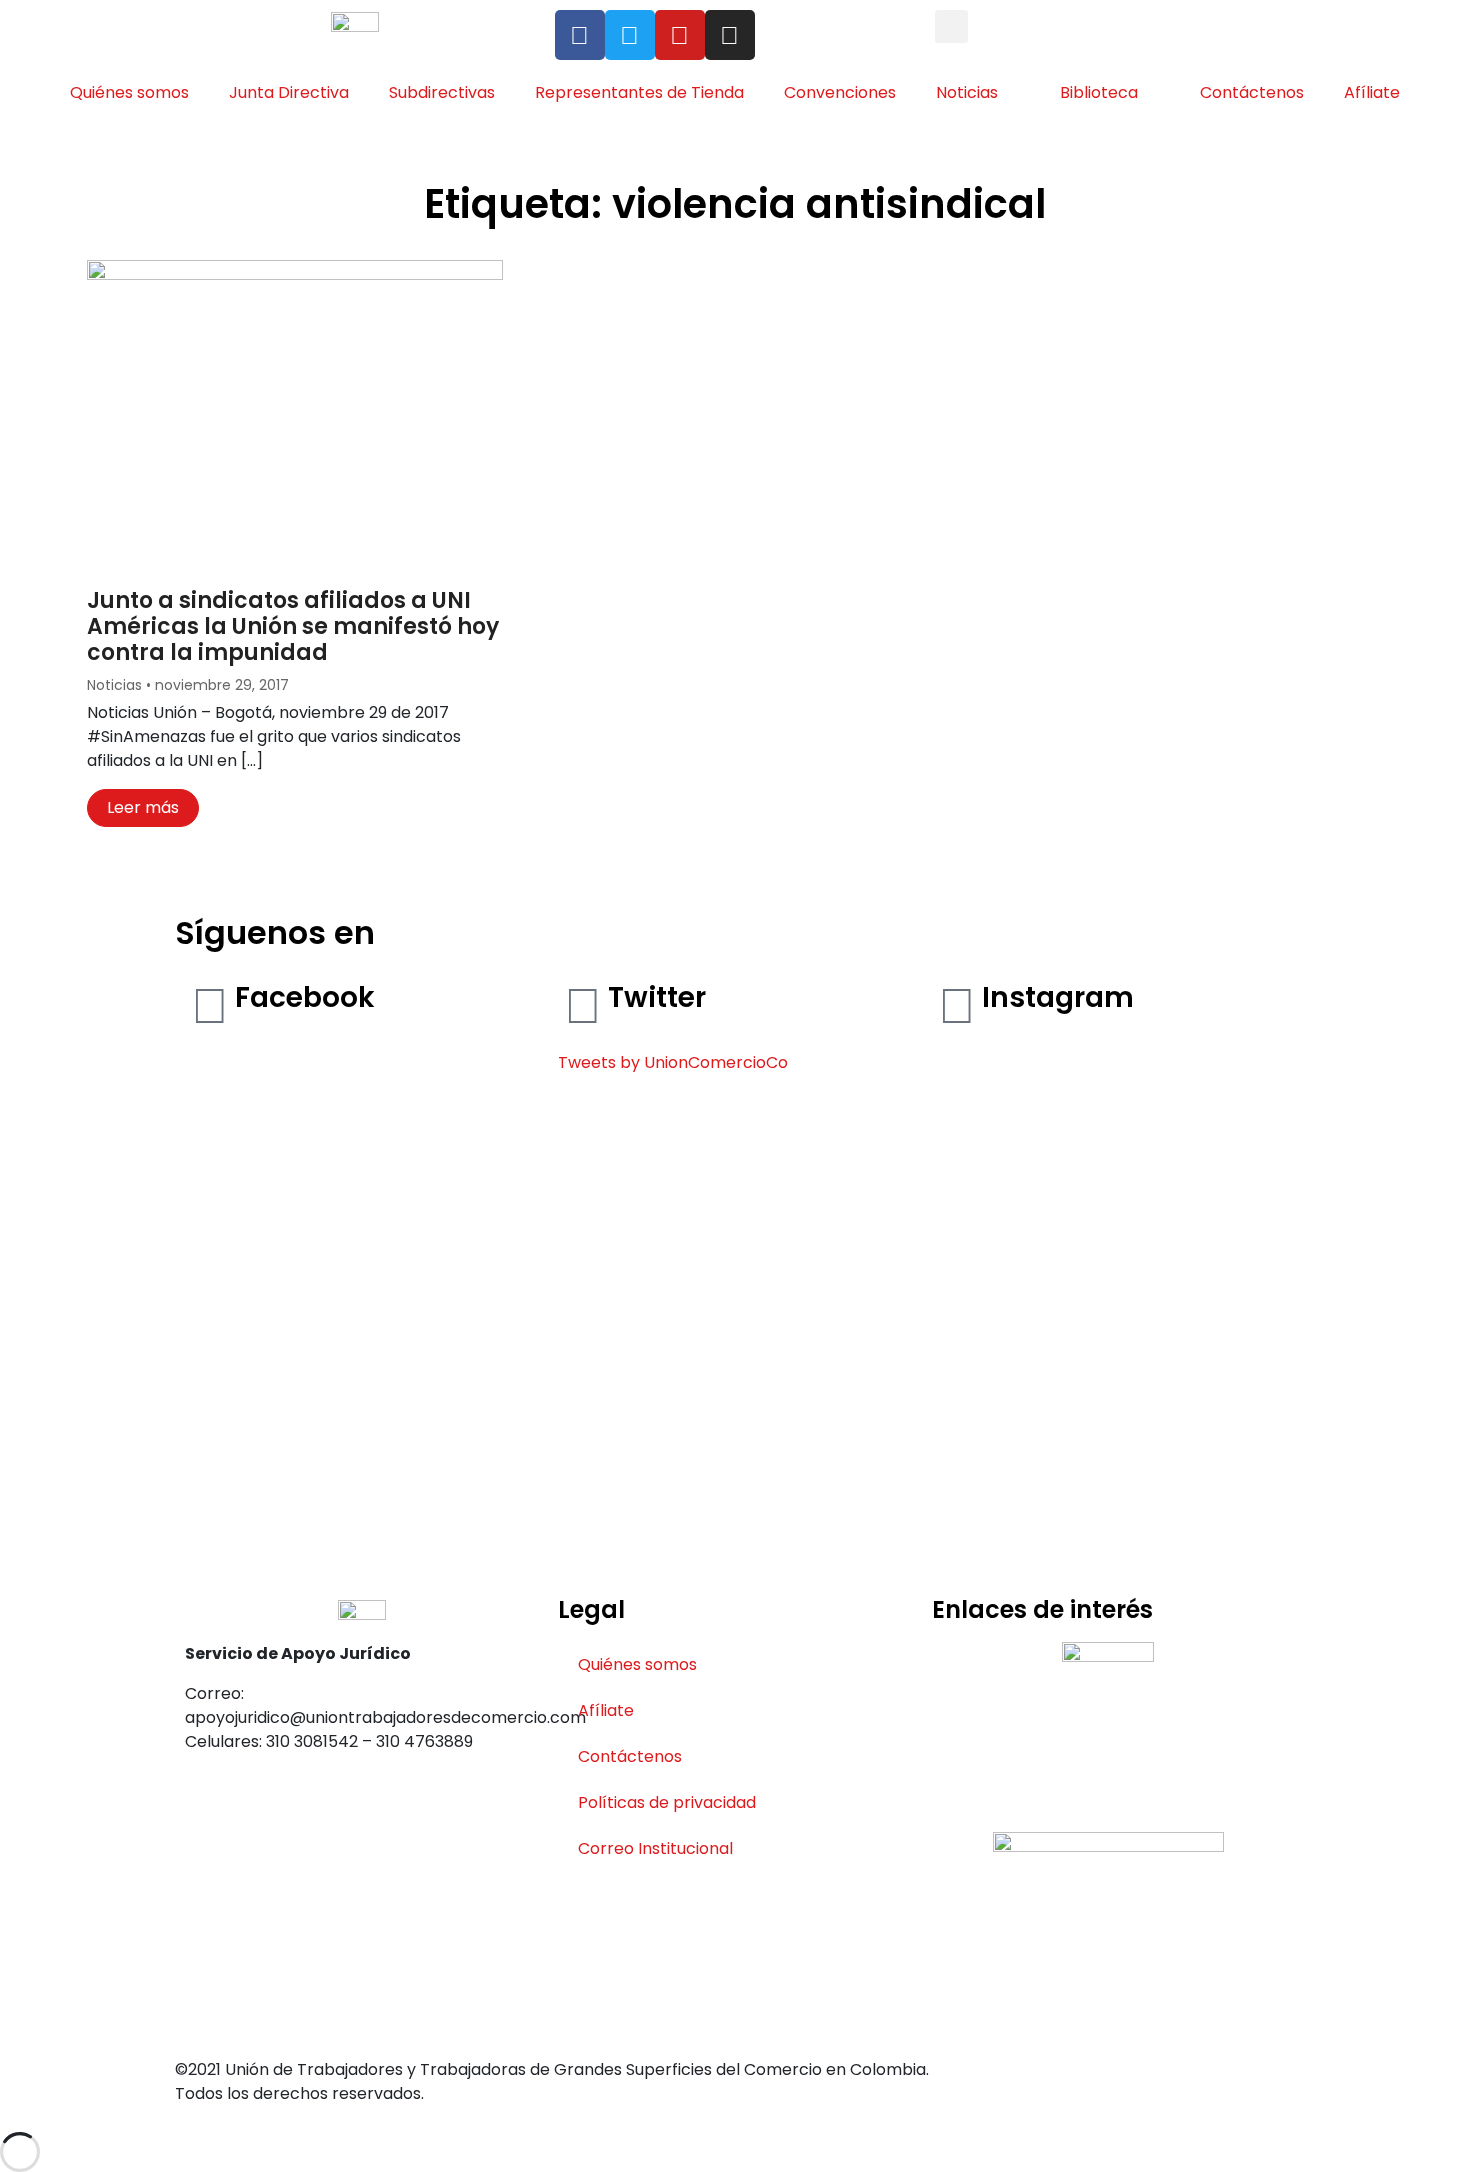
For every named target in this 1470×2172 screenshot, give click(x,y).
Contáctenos (1252, 92)
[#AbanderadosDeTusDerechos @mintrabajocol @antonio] (1108, 1263)
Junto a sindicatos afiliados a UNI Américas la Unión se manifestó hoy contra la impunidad (293, 627)
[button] (951, 26)
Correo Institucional (655, 1848)
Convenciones (840, 92)
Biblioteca (1099, 92)
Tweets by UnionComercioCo (673, 1062)
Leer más (143, 807)
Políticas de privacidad (667, 1802)
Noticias (967, 92)
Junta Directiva (289, 92)
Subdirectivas (442, 92)
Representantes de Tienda (639, 92)
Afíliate (1372, 92)
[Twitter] (630, 35)
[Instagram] (730, 35)
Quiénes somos (129, 92)
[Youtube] (680, 35)
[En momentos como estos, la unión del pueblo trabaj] (985, 1411)
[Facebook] (580, 35)
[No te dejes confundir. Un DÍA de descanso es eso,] (1231, 1351)
